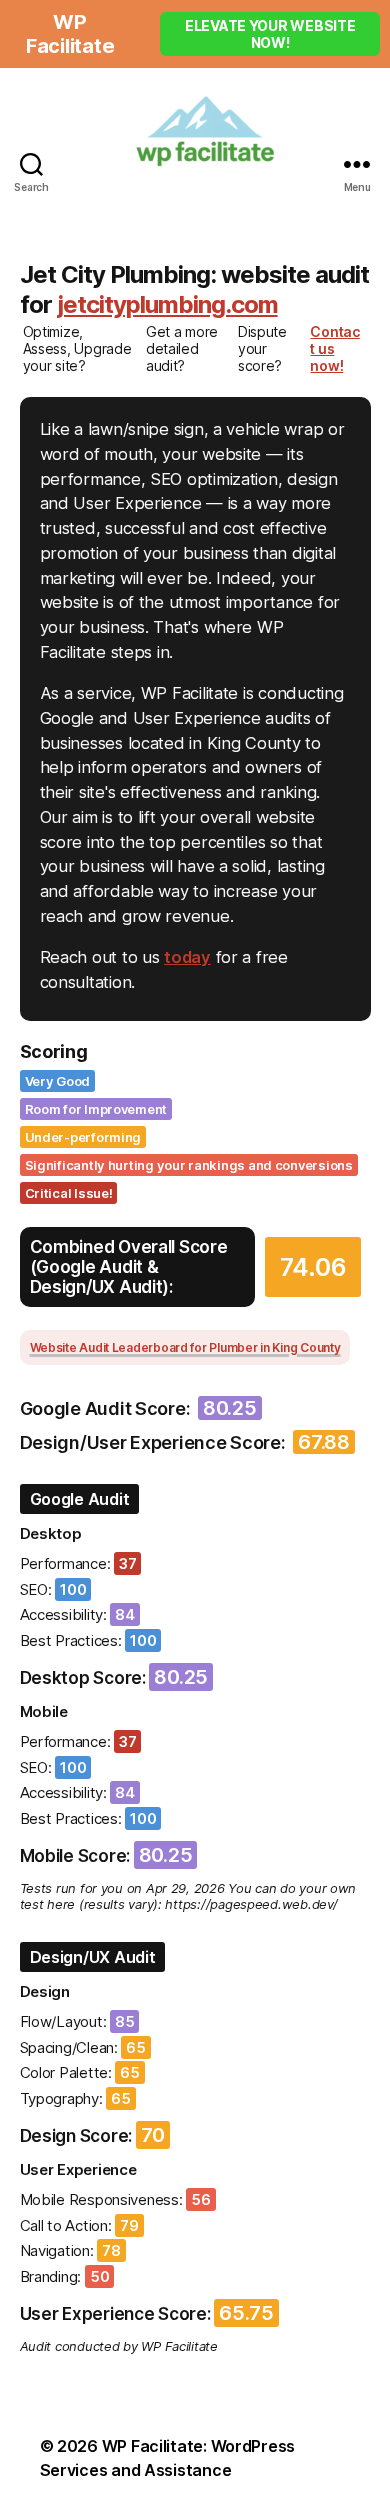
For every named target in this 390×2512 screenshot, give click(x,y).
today (187, 957)
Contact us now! (334, 348)
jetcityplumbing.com (167, 304)
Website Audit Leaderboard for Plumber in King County (185, 1347)
